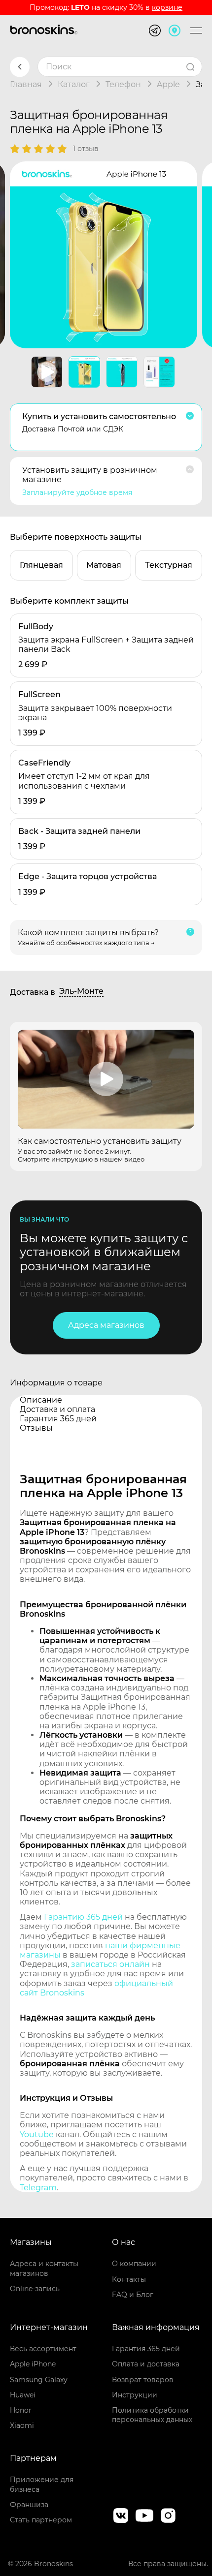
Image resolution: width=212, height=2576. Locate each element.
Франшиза (29, 2505)
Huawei (23, 2395)
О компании (134, 2264)
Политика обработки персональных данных (152, 2415)
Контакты (129, 2279)
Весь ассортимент (43, 2349)
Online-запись (35, 2289)
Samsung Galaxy (39, 2380)
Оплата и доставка (146, 2364)
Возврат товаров (143, 2380)
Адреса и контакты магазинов (44, 2268)
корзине (167, 7)
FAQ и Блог (133, 2295)
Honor (21, 2410)
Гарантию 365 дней (83, 1917)
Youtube (37, 2134)
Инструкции (135, 2395)
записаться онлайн (110, 1964)
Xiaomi (22, 2425)
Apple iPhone (33, 2364)
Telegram (38, 2188)
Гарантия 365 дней (146, 2349)
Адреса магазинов (106, 1325)
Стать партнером (41, 2520)
